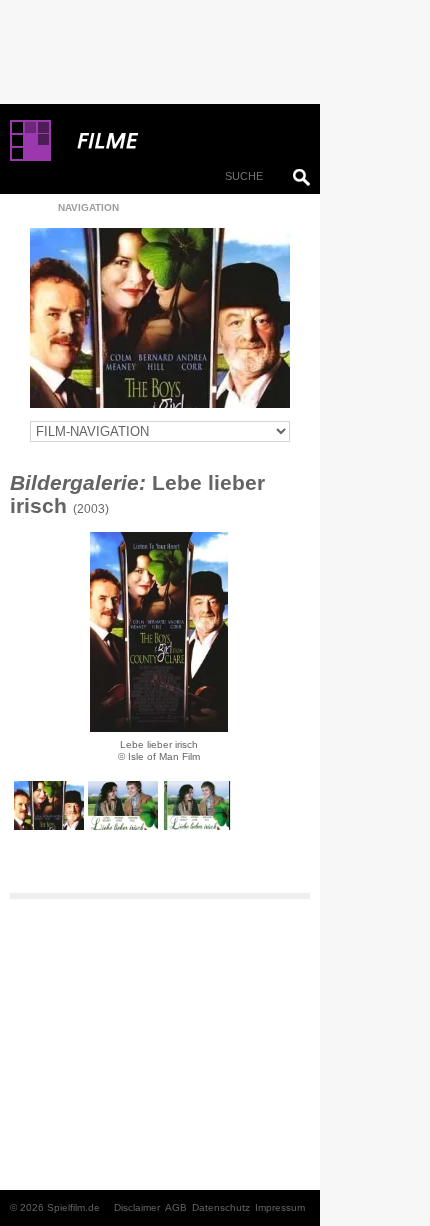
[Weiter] (159, 632)
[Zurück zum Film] (160, 318)
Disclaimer (137, 1207)
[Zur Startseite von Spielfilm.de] (30, 157)
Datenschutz (221, 1207)
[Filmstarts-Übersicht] (180, 141)
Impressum (280, 1207)
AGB (176, 1207)
